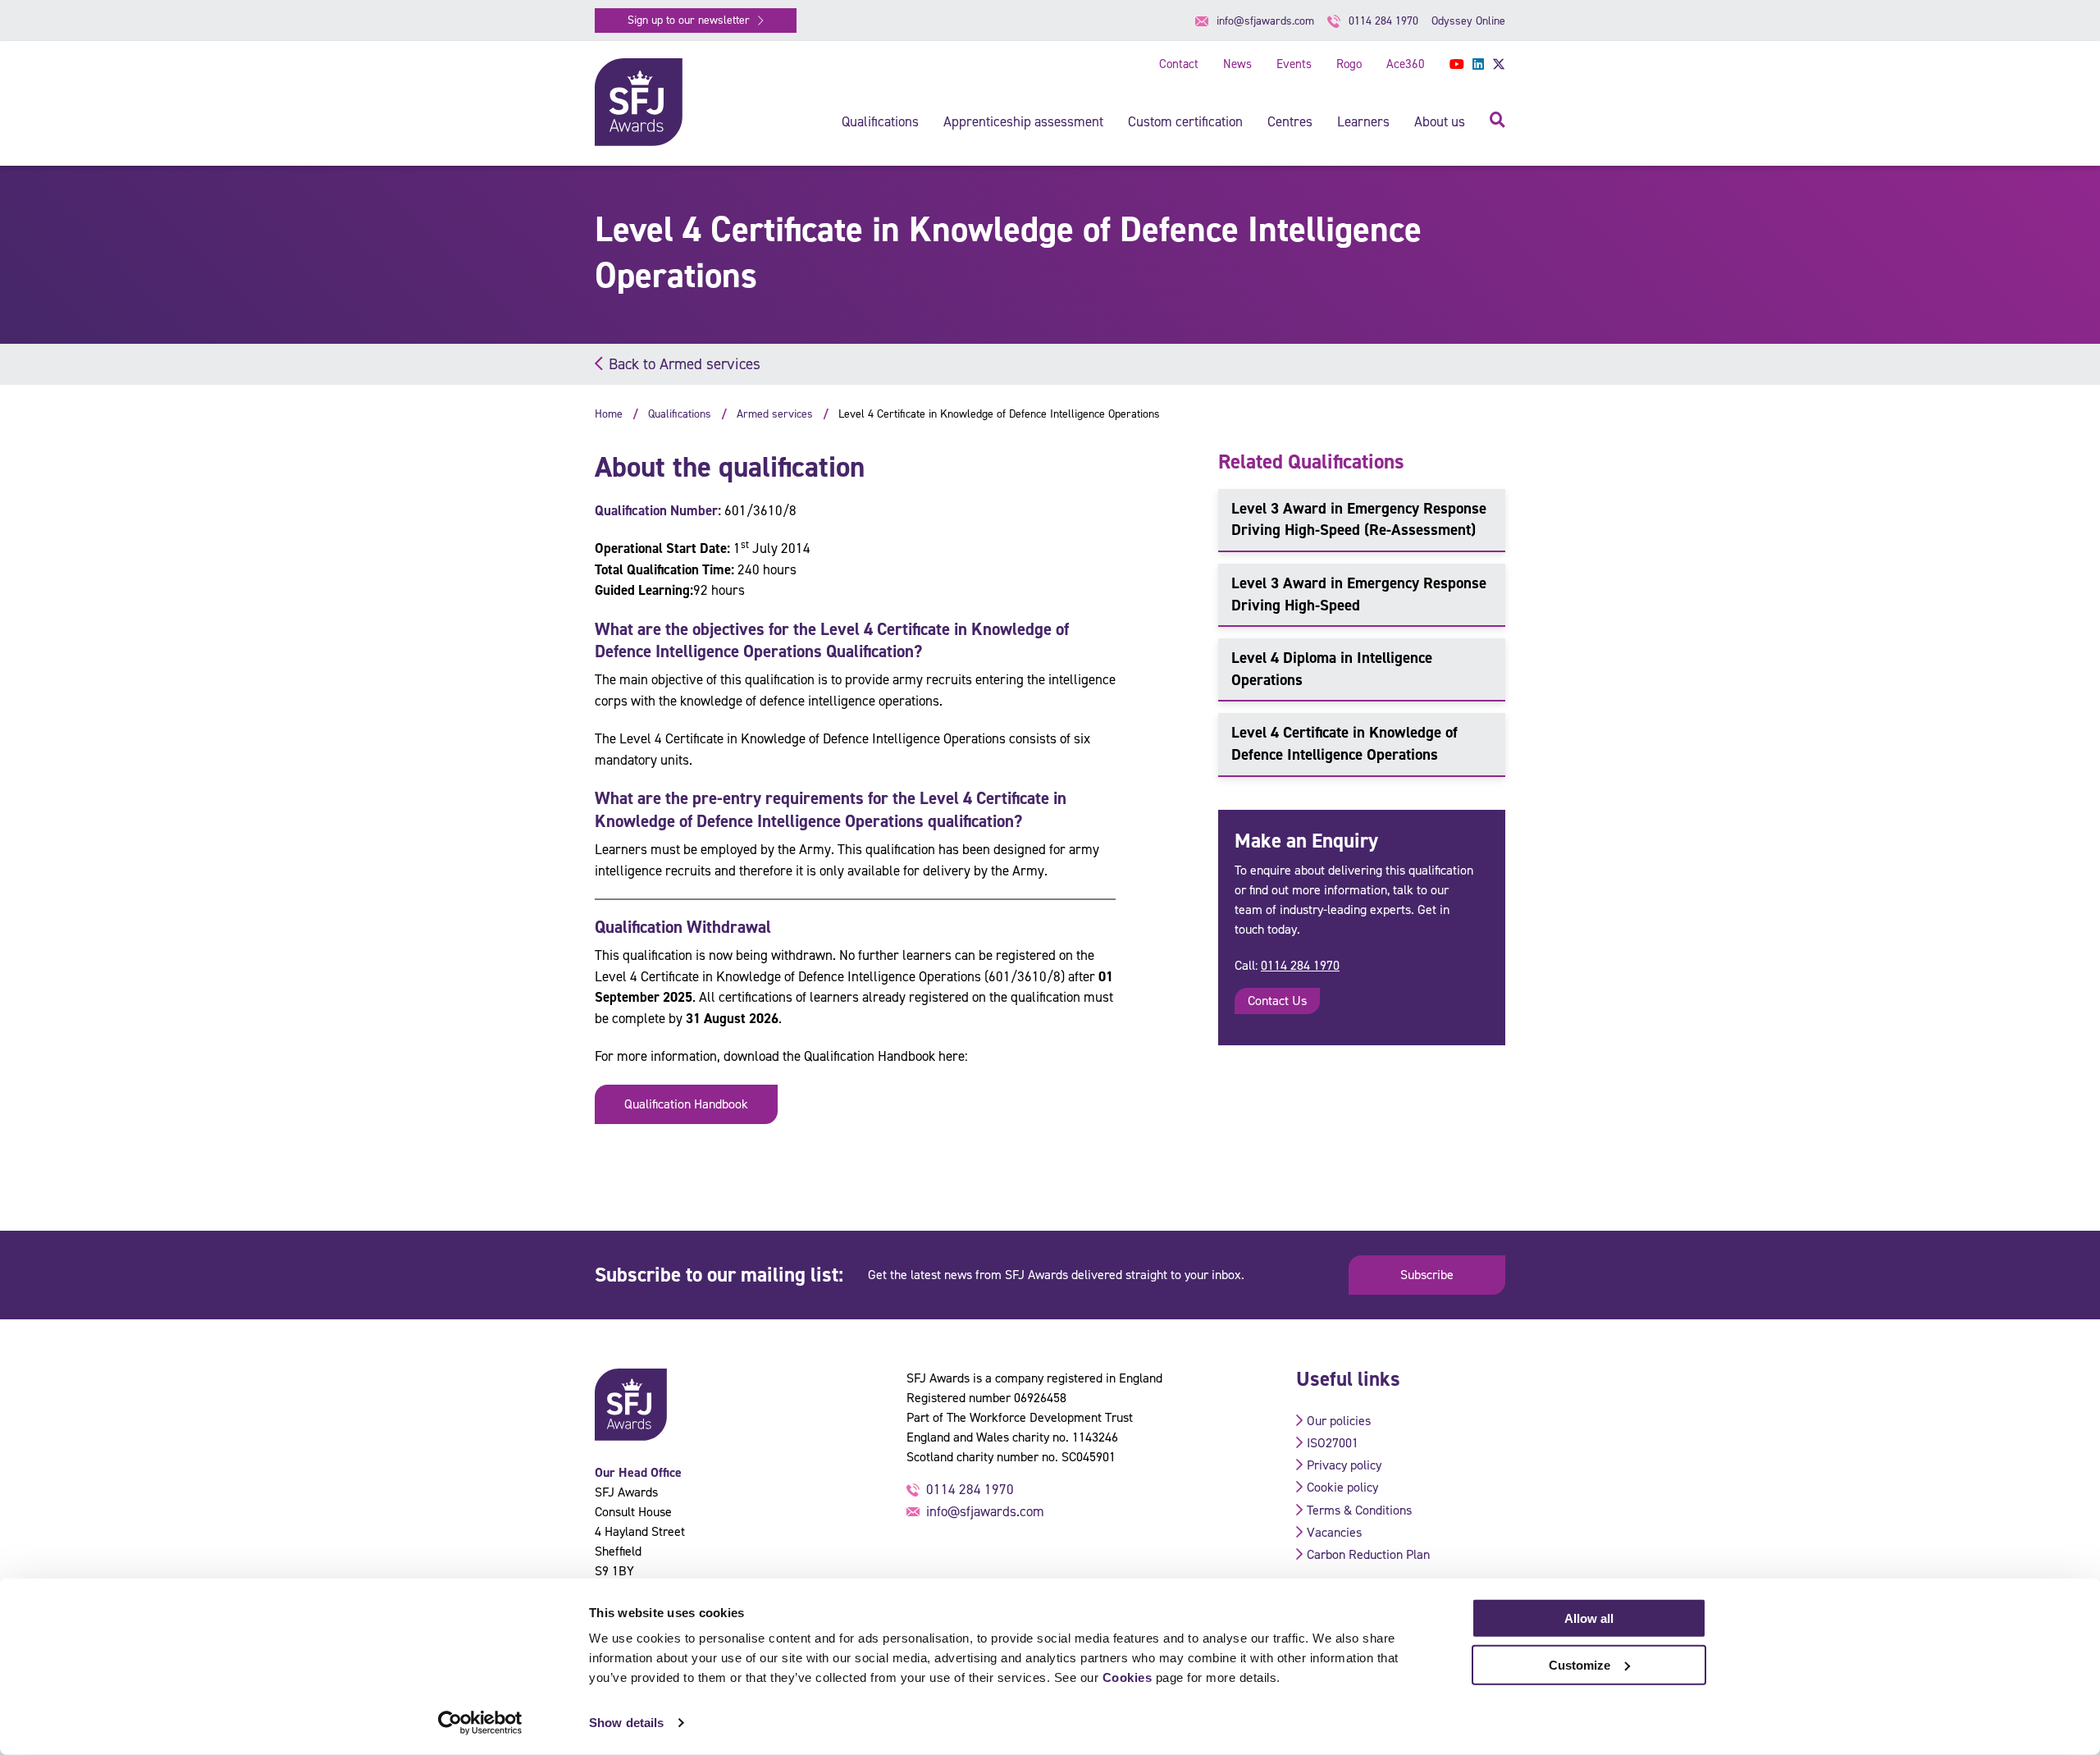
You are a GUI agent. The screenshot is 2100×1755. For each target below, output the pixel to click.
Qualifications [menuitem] (880, 121)
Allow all (1589, 1618)
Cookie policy (1342, 1487)
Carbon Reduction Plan (1368, 1554)
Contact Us (1277, 1001)
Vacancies (1334, 1532)
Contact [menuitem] (1179, 64)
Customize (1580, 1664)
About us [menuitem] (1440, 121)
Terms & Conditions (1359, 1510)
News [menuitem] (1237, 64)
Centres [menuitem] (1290, 121)
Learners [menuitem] (1363, 121)
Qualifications (680, 414)
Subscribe (1427, 1275)
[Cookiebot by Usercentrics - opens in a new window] (480, 1723)
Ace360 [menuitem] (1406, 64)
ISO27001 (1333, 1443)
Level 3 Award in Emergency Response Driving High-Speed (1359, 594)
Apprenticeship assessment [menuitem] (1023, 121)
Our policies (1339, 1421)
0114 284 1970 (1300, 965)
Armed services (775, 414)
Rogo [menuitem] (1349, 64)
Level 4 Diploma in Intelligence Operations (1332, 669)
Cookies (1128, 1677)
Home (609, 414)
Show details (626, 1723)
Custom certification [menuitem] (1185, 121)
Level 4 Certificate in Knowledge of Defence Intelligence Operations (1344, 743)
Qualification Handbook (686, 1104)
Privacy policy (1344, 1465)
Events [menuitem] (1294, 64)
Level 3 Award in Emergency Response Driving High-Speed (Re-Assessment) (1359, 519)
